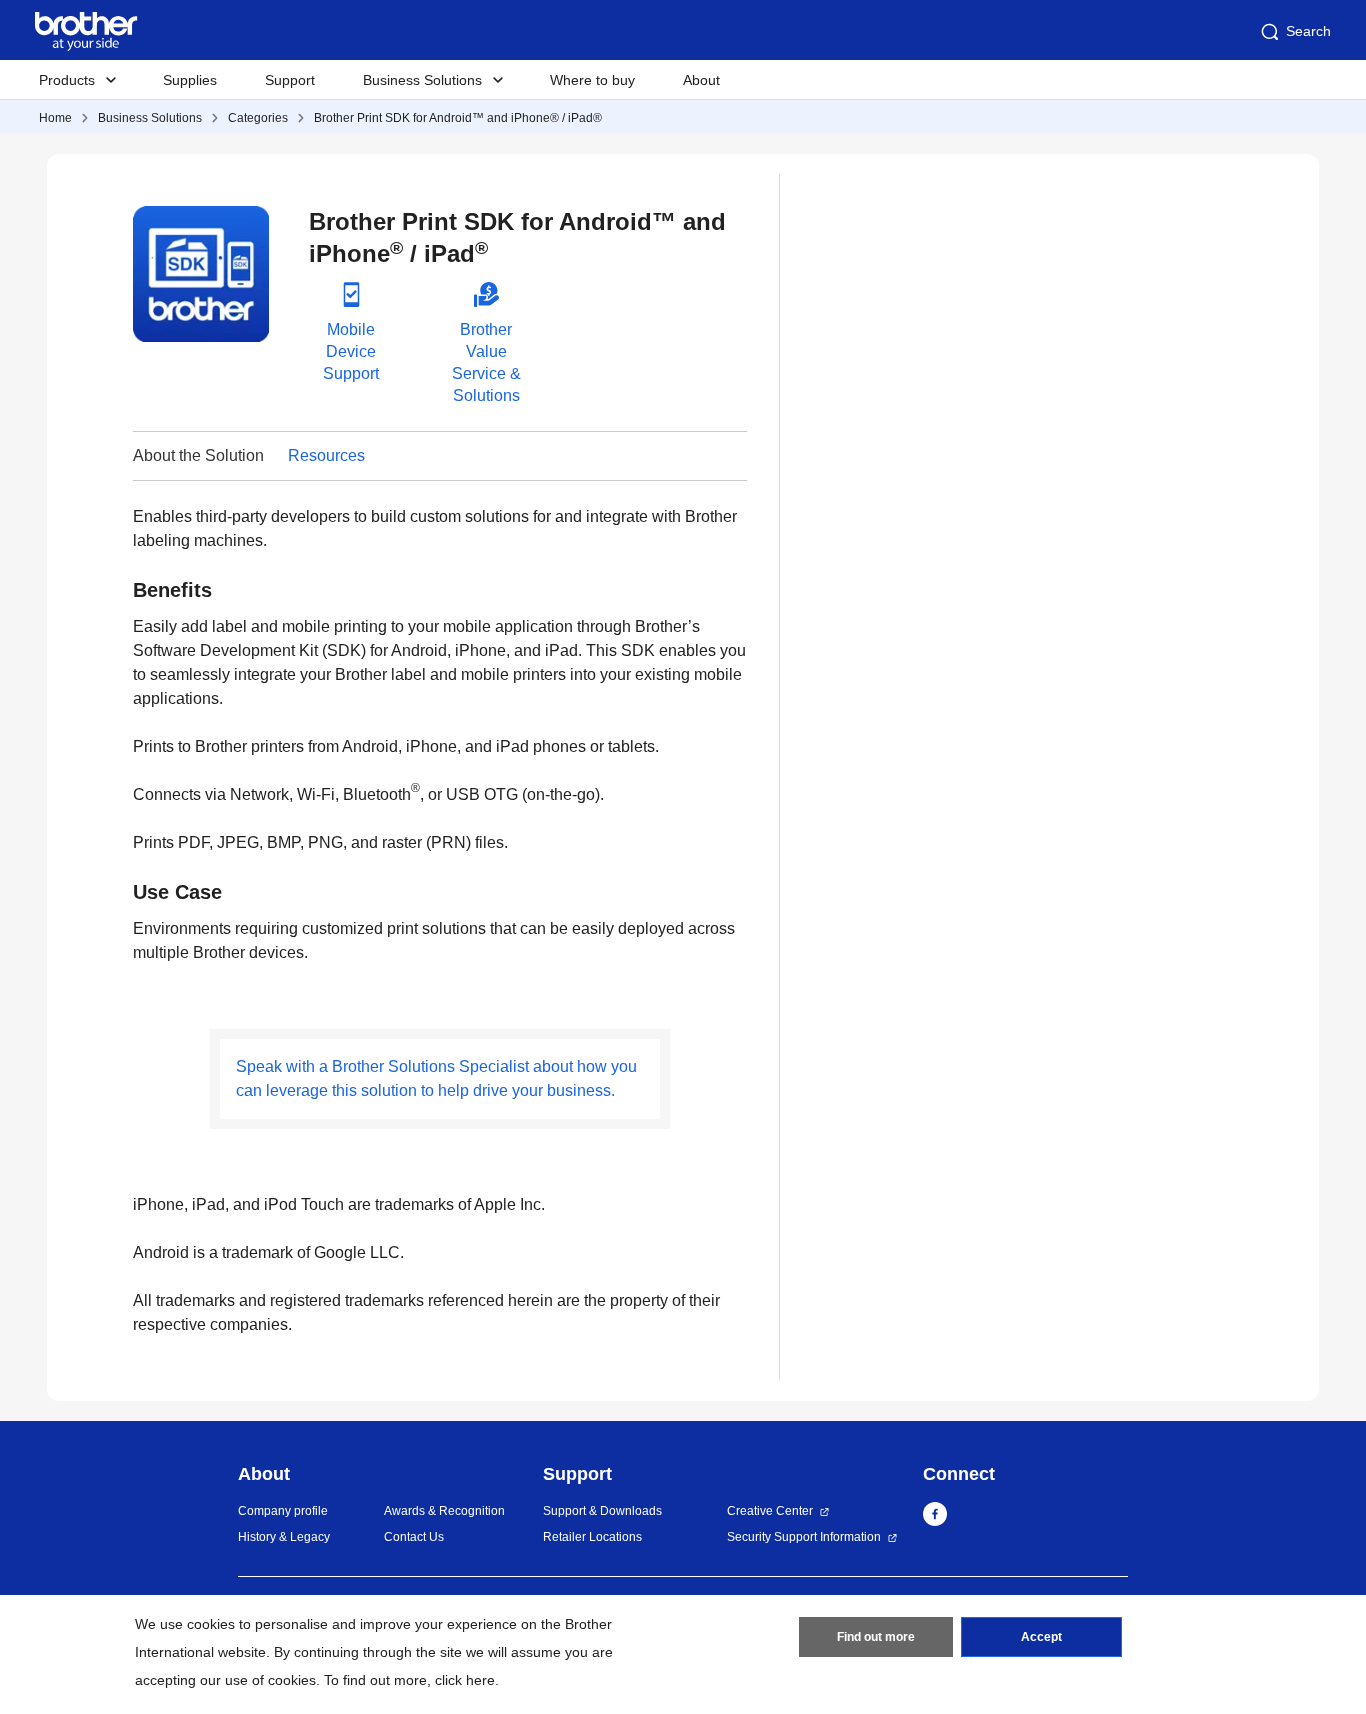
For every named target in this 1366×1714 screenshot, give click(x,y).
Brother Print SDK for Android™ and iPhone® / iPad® (458, 118)
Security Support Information (804, 1537)
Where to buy (592, 80)
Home (55, 118)
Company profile (283, 1511)
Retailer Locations (592, 1537)
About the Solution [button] (198, 455)
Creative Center (770, 1511)
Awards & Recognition (444, 1511)
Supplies (190, 80)
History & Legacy (284, 1537)
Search (1308, 31)
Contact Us (414, 1537)
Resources (326, 455)
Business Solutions (150, 118)
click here (465, 1680)
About (701, 80)
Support (290, 80)
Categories (258, 118)
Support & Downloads (602, 1511)
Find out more (876, 1637)
